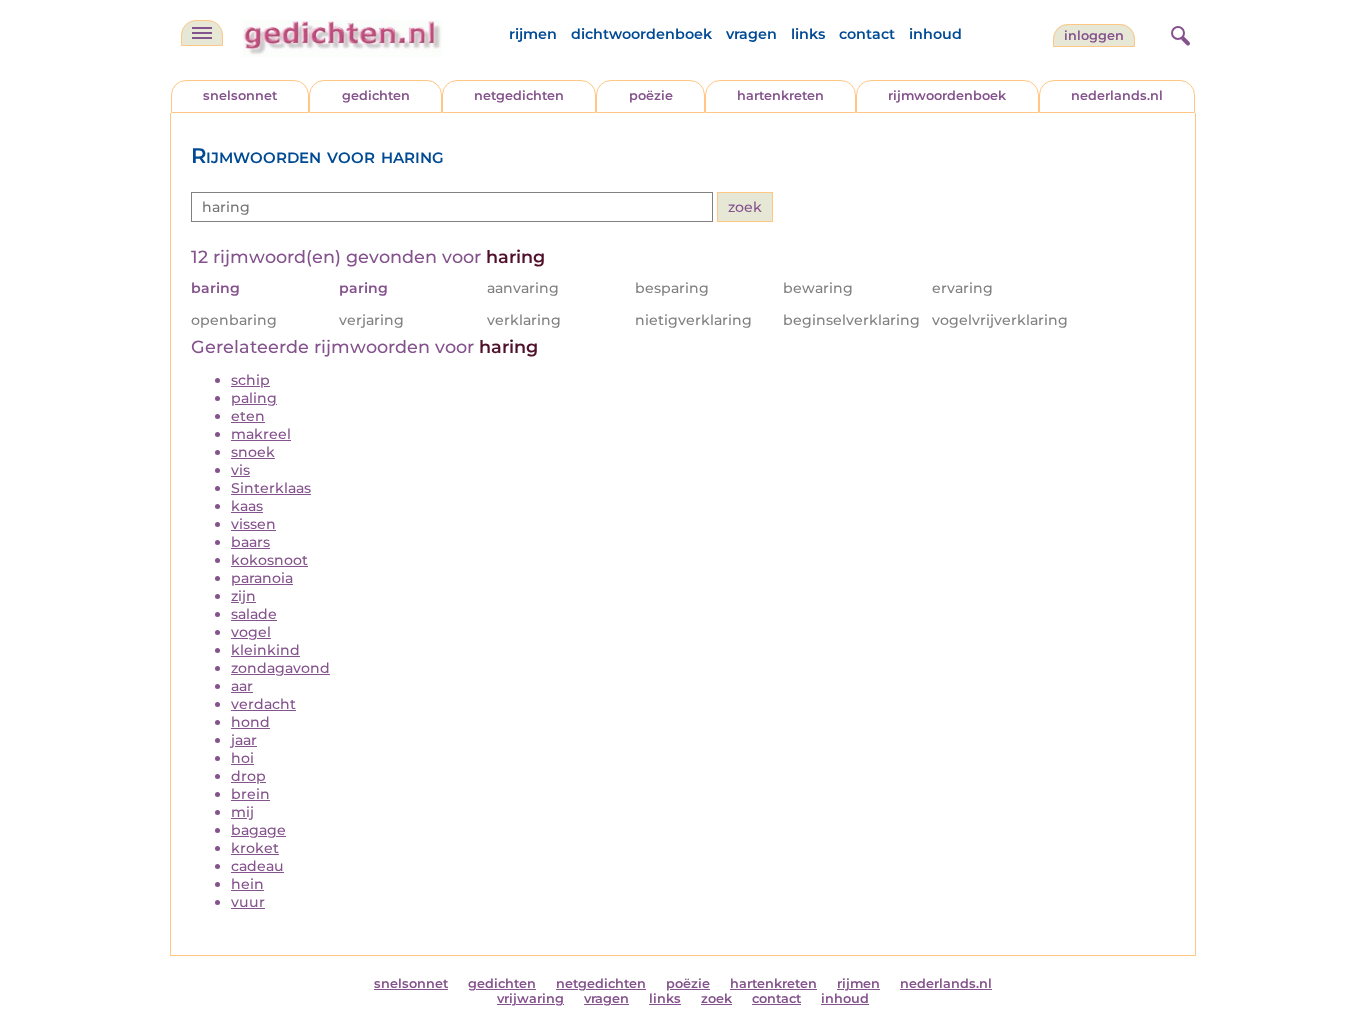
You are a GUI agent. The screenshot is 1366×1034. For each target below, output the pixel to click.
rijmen (533, 34)
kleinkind (265, 650)
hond (250, 722)
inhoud (935, 34)
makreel (261, 434)
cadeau (257, 866)
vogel (251, 632)
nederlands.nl (1117, 95)
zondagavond (280, 668)
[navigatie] (202, 33)
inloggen (1094, 35)
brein (250, 794)
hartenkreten (780, 95)
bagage (258, 830)
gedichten (376, 95)
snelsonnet (240, 95)
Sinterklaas (271, 488)
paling (254, 398)
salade (254, 614)
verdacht (263, 704)
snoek (253, 452)
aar (242, 686)
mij (242, 812)
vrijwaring (530, 998)
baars (250, 542)
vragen (751, 34)
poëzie (651, 95)
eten (248, 416)
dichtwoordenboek (641, 34)
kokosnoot (269, 560)
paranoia (262, 578)
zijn (243, 596)
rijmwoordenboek (947, 95)
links (808, 34)
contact (867, 34)
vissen (253, 524)
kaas (247, 506)
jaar (244, 740)
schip (250, 380)
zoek (716, 998)
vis (240, 470)
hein (247, 884)
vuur (248, 902)
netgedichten (519, 95)
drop (248, 776)
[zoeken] (1178, 33)
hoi (242, 758)
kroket (255, 848)
